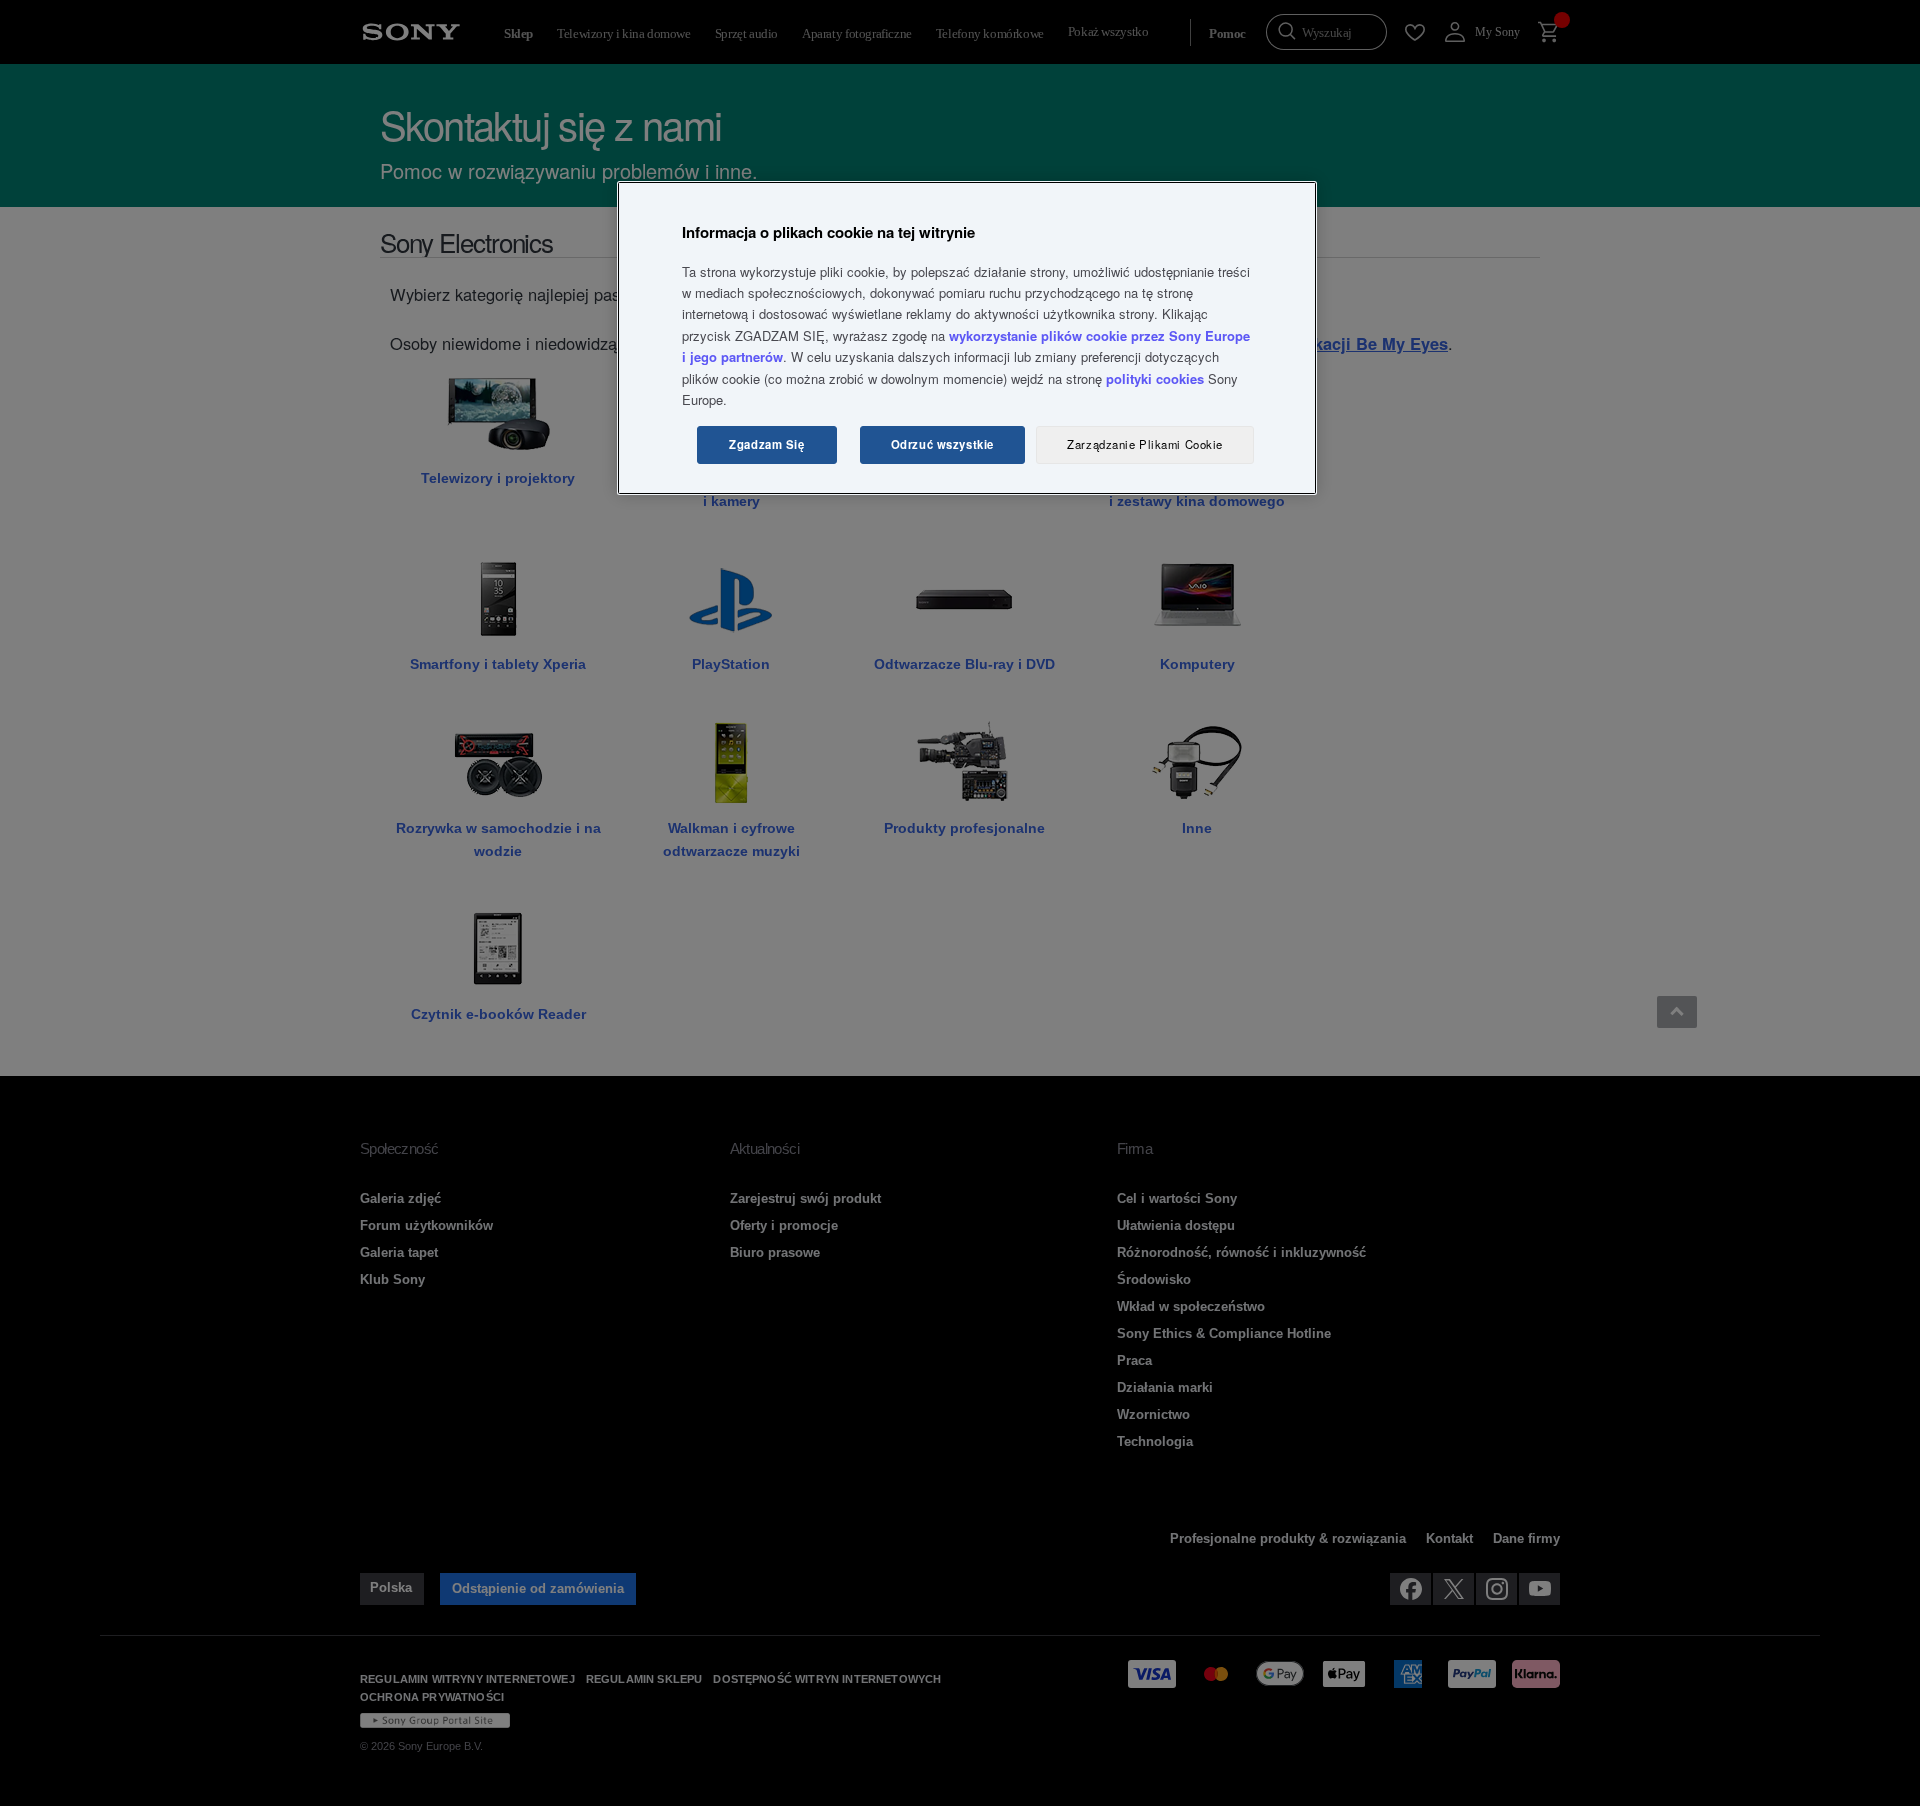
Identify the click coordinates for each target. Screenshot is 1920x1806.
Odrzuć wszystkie (942, 444)
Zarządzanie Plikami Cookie (1145, 444)
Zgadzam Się (766, 444)
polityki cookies (1155, 378)
